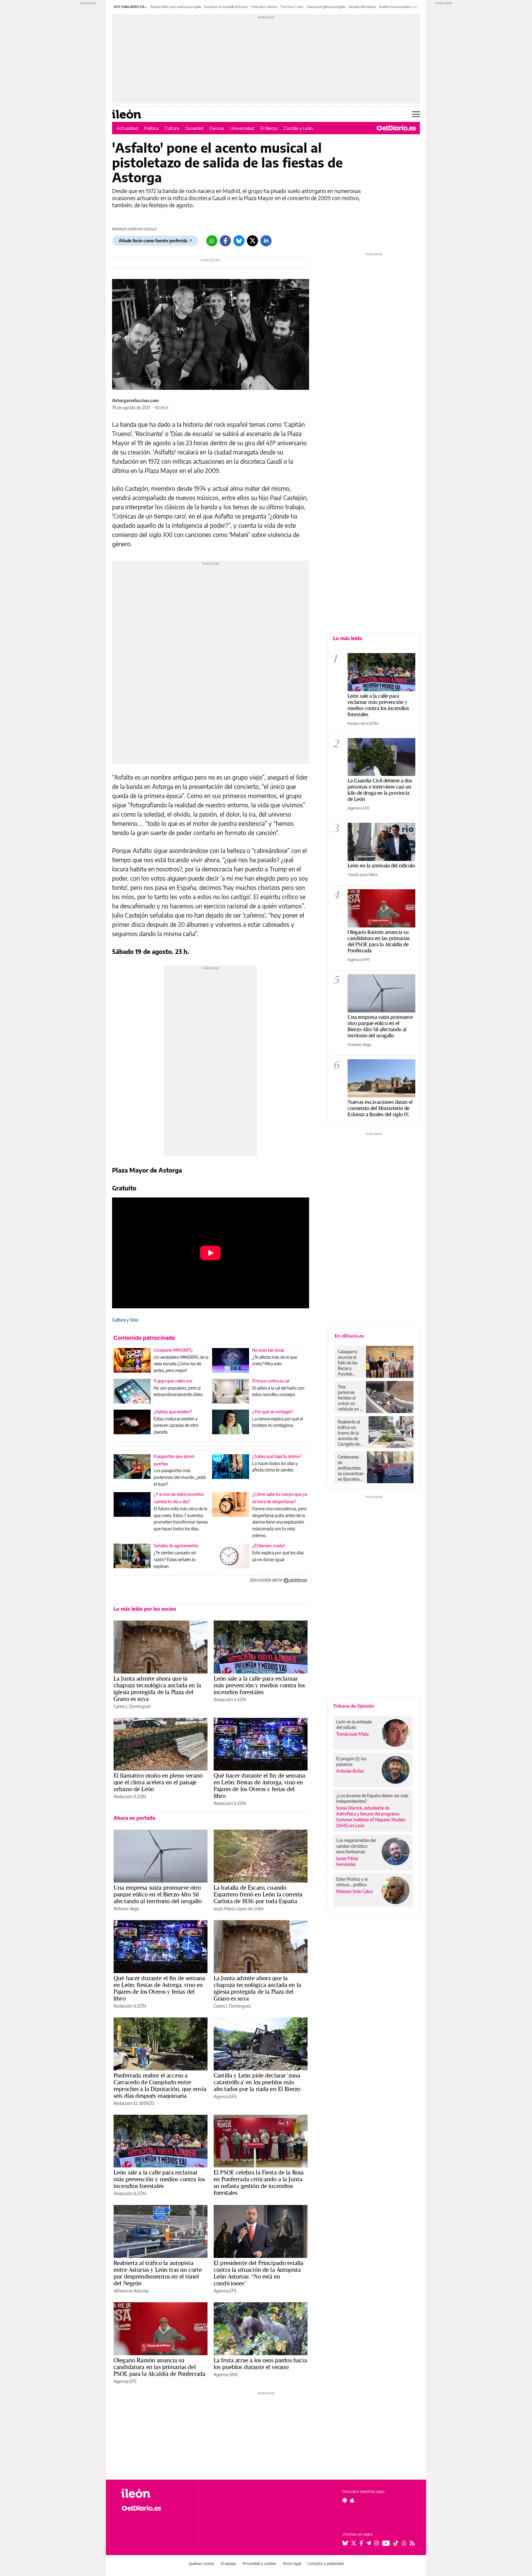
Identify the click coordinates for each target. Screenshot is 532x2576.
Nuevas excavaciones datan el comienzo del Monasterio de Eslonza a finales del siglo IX (380, 1108)
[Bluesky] (239, 241)
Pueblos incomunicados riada (399, 7)
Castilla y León (298, 128)
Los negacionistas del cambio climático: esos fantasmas (356, 1846)
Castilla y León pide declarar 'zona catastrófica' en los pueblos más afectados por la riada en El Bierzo (257, 2082)
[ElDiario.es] (396, 128)
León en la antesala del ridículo (381, 865)
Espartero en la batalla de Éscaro (226, 7)
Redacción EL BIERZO (134, 2103)
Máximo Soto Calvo (355, 1891)
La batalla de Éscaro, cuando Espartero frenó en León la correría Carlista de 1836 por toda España (258, 1894)
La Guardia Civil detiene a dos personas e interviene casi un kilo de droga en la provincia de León (380, 790)
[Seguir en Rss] (412, 2543)
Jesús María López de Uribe (239, 1909)
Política (151, 128)
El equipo (228, 2564)
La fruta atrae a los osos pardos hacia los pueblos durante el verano (260, 2364)
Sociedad (194, 128)
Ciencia (217, 128)
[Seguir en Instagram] (377, 2543)
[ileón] (155, 2493)
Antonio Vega (126, 1909)
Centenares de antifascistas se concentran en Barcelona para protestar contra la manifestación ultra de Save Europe (351, 1468)
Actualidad (127, 128)
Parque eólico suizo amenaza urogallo (176, 7)
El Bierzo (269, 128)
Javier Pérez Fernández (347, 1861)
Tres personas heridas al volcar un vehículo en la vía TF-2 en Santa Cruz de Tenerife (350, 1398)
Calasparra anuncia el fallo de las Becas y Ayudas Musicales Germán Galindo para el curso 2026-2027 (350, 1363)
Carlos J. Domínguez (132, 1706)
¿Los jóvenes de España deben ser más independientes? (372, 1798)
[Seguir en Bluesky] (345, 2543)
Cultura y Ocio (125, 1320)
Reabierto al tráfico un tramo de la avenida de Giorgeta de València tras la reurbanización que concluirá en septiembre (352, 1433)
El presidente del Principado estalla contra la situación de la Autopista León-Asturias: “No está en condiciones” (258, 2273)
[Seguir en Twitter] (354, 2543)
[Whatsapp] (212, 241)
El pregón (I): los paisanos (351, 1761)
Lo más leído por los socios (145, 1609)
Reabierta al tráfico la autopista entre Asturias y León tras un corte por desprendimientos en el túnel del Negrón (158, 2273)
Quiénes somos (202, 2564)
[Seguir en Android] (345, 2500)
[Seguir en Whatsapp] (404, 2543)
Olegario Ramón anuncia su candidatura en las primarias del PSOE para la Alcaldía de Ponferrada (159, 2367)
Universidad (242, 128)
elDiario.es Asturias (131, 2291)
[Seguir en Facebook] (361, 2543)
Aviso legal (292, 2564)
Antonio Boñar (350, 1771)
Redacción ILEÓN (230, 1700)
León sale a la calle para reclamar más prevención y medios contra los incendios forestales (259, 1685)
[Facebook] (225, 241)
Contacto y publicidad (326, 2564)
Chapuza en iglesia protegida (326, 7)
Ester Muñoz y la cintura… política (352, 1882)
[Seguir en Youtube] (386, 2543)
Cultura (172, 128)
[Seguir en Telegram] (369, 2543)
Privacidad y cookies (260, 2564)
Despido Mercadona (362, 7)
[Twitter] (252, 241)
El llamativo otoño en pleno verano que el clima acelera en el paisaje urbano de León (158, 1782)
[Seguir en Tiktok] (396, 2543)
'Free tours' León (292, 7)
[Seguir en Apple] (352, 2500)
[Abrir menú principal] (416, 114)
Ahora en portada (134, 1818)
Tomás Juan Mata (363, 874)
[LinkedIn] (266, 241)
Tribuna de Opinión (354, 1706)
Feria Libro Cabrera (264, 7)
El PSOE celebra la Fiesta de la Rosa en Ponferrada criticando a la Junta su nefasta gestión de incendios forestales (259, 2182)
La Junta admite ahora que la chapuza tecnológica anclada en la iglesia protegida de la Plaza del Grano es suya (157, 1689)
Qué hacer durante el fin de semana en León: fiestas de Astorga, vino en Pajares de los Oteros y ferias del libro (259, 1786)
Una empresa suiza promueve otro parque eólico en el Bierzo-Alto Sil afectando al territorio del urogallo (158, 1894)
